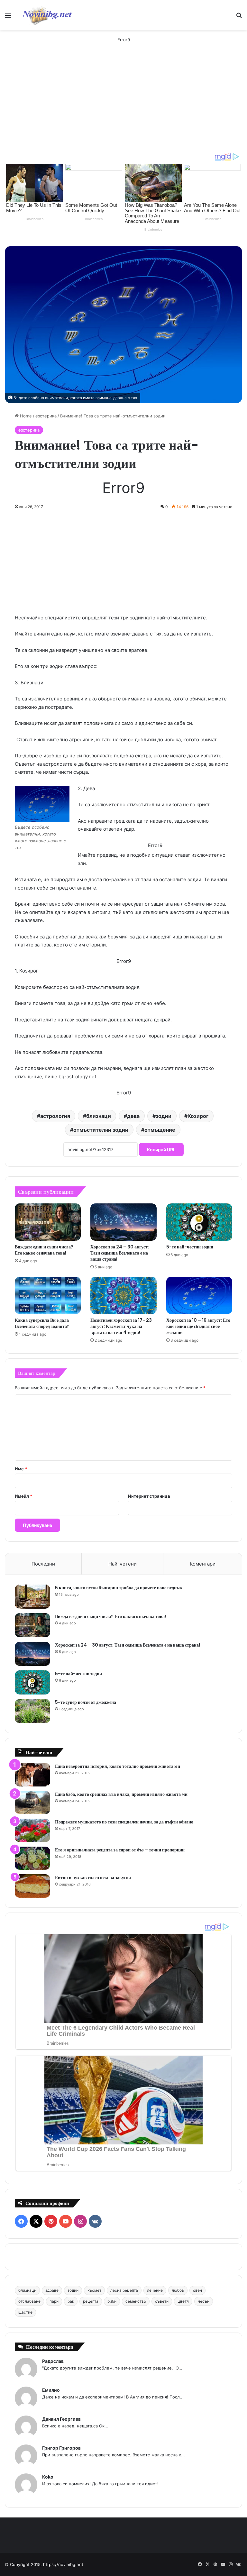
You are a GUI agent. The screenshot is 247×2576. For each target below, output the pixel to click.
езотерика (46, 416)
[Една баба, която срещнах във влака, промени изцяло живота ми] (32, 1803)
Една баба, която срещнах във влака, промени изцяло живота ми (121, 1794)
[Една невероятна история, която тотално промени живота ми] (32, 1775)
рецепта (91, 2301)
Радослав (53, 2361)
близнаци (99, 1116)
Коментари (203, 1564)
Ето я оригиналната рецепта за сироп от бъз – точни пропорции (120, 1850)
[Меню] (8, 18)
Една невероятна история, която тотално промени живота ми (118, 1766)
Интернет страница (149, 1496)
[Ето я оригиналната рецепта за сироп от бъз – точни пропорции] (32, 1858)
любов (178, 2290)
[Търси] (239, 18)
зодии (164, 1116)
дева (133, 1116)
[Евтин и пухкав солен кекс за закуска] (32, 1886)
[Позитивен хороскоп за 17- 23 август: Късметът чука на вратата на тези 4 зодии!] (123, 1295)
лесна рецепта (124, 2290)
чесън (204, 2301)
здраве (52, 2290)
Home (25, 416)
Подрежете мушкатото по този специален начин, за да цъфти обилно (124, 1822)
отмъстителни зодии (101, 1130)
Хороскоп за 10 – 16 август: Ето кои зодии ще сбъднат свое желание (198, 1326)
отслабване (29, 2301)
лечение (155, 2290)
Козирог (198, 1116)
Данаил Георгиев (61, 2419)
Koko (48, 2477)
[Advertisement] (123, 104)
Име (21, 1469)
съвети (162, 2301)
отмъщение (160, 1130)
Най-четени (123, 1564)
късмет (94, 2290)
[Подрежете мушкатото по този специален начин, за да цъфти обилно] (32, 1830)
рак (71, 2301)
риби (112, 2301)
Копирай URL (161, 1150)
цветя (183, 2301)
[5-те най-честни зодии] (199, 1222)
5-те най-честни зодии (190, 1247)
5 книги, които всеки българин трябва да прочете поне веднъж (119, 1588)
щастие (25, 2312)
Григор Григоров (61, 2448)
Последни (43, 1564)
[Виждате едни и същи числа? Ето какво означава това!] (48, 1222)
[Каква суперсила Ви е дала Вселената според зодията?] (48, 1295)
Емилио (51, 2390)
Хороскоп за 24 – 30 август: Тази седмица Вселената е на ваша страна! (120, 1253)
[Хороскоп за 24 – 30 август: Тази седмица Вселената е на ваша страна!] (123, 1222)
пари (54, 2301)
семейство (136, 2301)
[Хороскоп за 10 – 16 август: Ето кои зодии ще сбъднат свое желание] (199, 1295)
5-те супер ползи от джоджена (86, 1702)
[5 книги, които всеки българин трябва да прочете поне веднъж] (32, 1597)
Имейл (23, 1496)
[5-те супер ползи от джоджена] (32, 1711)
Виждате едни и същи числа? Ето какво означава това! (44, 1250)
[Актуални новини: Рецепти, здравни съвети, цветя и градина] (47, 15)
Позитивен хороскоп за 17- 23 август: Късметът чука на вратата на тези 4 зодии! (121, 1326)
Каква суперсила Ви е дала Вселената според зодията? (42, 1323)
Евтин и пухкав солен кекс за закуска (93, 1877)
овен (197, 2290)
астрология (55, 1116)
